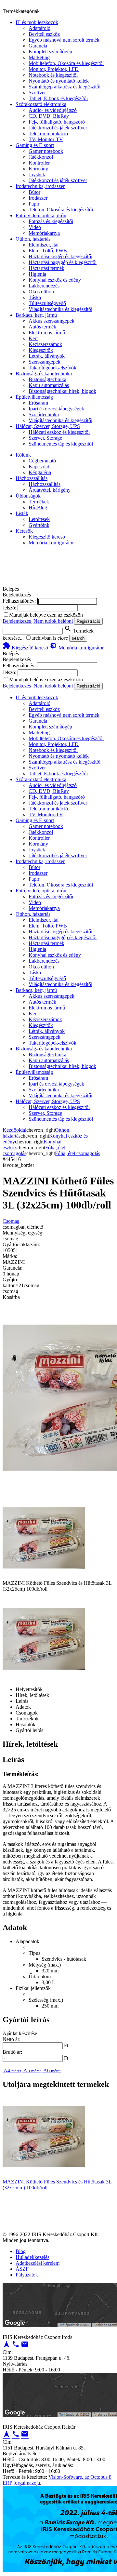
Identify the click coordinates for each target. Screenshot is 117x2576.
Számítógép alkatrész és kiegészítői (65, 87)
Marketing (39, 57)
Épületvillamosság (34, 397)
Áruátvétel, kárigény (50, 490)
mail (25, 2344)
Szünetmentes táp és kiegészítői (61, 444)
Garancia (38, 46)
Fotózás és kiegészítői (51, 221)
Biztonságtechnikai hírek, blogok (62, 391)
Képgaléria (40, 472)
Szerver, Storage (45, 438)
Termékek (39, 502)
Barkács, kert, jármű (36, 315)
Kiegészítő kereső (47, 537)
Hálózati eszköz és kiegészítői (59, 432)
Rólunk (23, 455)
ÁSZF (22, 2269)
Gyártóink (39, 525)
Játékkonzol (41, 157)
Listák (22, 513)
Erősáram (38, 403)
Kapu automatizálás (49, 385)
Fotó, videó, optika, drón (41, 215)
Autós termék (42, 327)
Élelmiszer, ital (44, 245)
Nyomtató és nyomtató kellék (59, 81)
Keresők (24, 531)
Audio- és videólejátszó (53, 110)
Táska (35, 297)
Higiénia (37, 274)
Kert (33, 338)
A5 (32, 2070)
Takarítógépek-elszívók (52, 368)
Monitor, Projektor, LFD (54, 69)
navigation (6, 2344)
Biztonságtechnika (47, 379)
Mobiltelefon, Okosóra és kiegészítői (66, 63)
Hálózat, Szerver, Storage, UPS (48, 426)
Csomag (11, 1221)
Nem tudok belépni (53, 621)
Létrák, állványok (47, 356)
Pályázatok (27, 2275)
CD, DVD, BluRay (49, 116)
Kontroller (39, 163)
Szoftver (37, 93)
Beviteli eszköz (44, 34)
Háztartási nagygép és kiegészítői (63, 262)
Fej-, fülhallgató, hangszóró (57, 122)
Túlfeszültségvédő (47, 303)
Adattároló (39, 28)
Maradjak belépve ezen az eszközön (46, 615)
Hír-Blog (38, 507)
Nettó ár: (12, 2039)
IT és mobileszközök (37, 22)
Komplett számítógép (50, 52)
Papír (34, 204)
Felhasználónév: (19, 601)
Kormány (38, 169)
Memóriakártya (44, 233)
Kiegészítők (41, 350)
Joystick (37, 174)
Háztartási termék (46, 268)
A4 (12, 2070)
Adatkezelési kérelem (38, 2263)
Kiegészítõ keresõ (25, 648)
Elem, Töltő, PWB (48, 251)
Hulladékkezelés (32, 2257)
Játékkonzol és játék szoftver (58, 128)
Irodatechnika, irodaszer (40, 186)
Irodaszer (38, 198)
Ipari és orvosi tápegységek (56, 409)
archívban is (44, 638)
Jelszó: (9, 608)
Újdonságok (28, 496)
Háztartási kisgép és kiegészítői (60, 256)
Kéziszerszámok (45, 344)
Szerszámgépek (45, 362)
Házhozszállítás (32, 478)
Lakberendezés (44, 286)
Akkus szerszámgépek (52, 321)
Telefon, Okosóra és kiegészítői (61, 210)
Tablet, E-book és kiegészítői (58, 98)
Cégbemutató (42, 461)
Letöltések (39, 519)
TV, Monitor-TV (46, 139)
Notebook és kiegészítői (53, 75)
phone (16, 2344)
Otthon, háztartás (33, 239)
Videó (35, 227)
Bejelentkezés (17, 621)
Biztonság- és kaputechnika (44, 374)
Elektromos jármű (47, 333)
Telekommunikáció (48, 133)
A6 (52, 2070)
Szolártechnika (44, 414)
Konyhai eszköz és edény (55, 280)
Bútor (34, 192)
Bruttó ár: (12, 2052)
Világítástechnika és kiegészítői (60, 309)
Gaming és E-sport (35, 145)
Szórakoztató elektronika (41, 104)
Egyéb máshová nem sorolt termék (64, 40)
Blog (21, 2251)
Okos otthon (41, 292)
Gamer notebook (46, 151)
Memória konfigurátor (51, 543)
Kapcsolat (39, 467)
